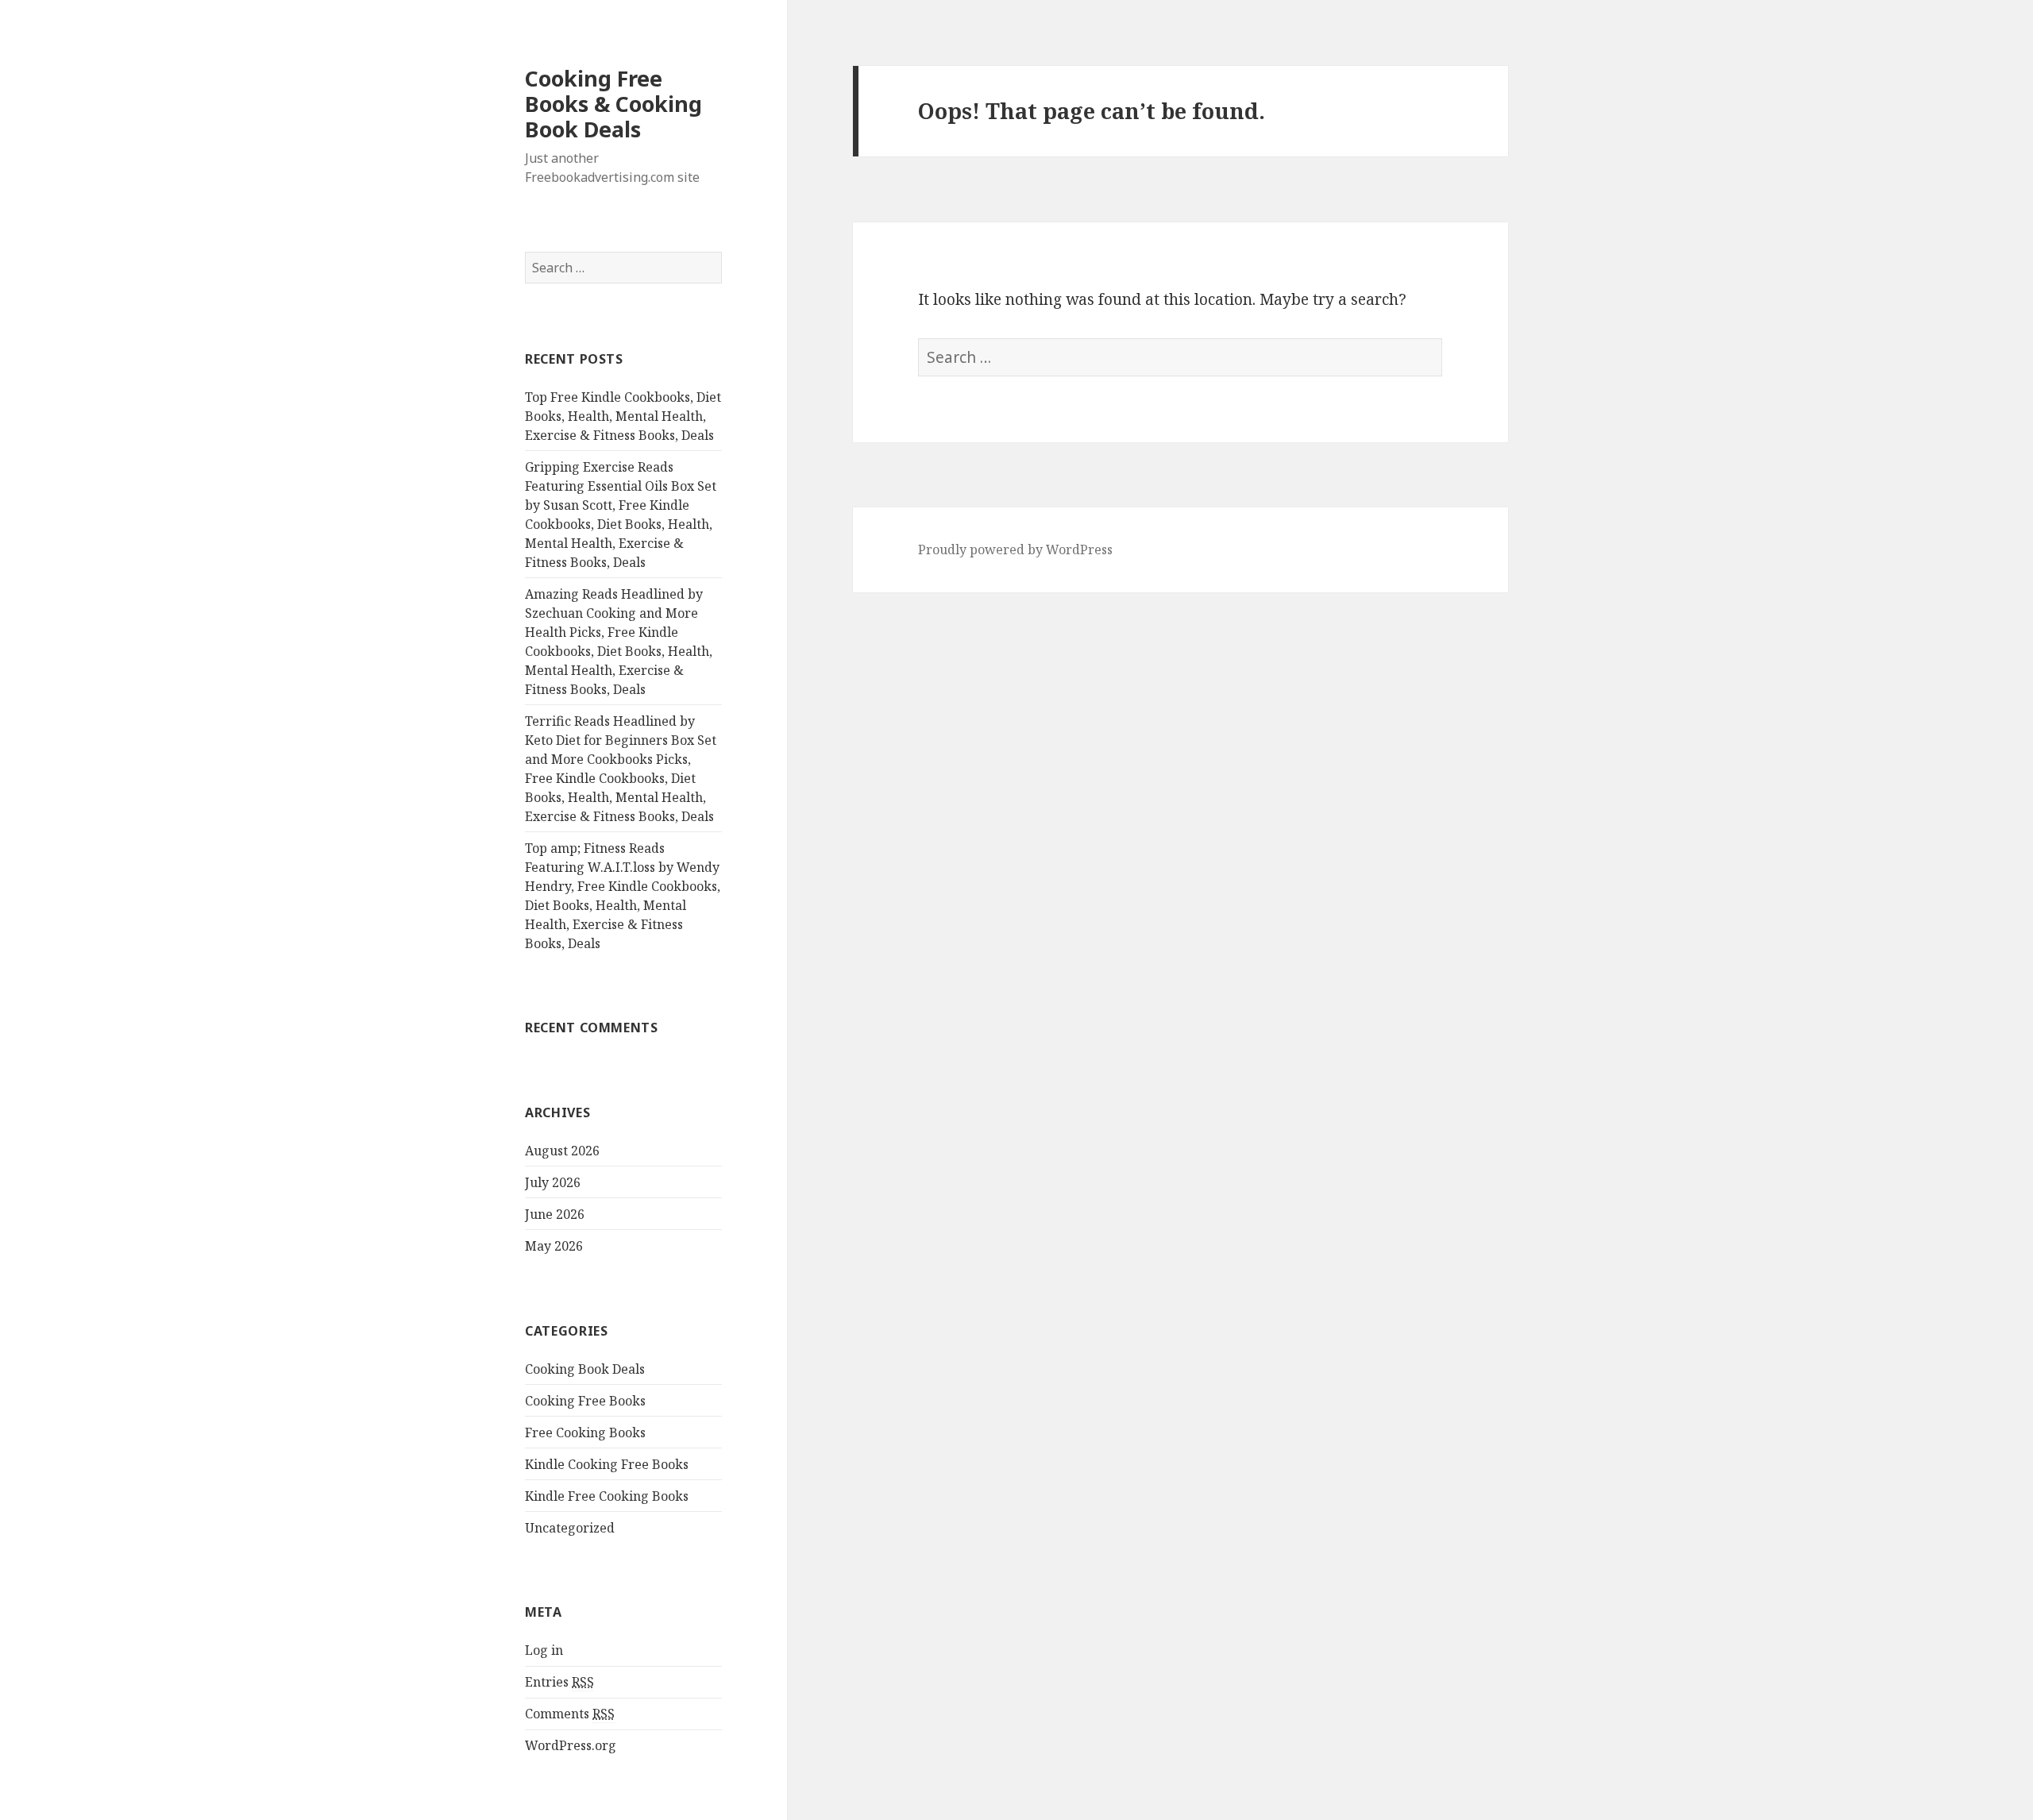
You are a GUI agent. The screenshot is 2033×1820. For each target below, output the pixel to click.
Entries (559, 1682)
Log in (544, 1650)
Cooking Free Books (585, 1401)
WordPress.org (571, 1745)
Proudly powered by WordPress (1015, 549)
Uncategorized (570, 1528)
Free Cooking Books (585, 1432)
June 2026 (555, 1214)
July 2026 (553, 1182)
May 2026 (554, 1246)
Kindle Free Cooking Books (607, 1496)
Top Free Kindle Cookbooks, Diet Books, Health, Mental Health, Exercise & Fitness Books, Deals (623, 416)
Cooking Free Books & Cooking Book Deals (613, 104)
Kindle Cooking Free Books (607, 1464)
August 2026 (562, 1151)
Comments (570, 1714)
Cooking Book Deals (585, 1369)
